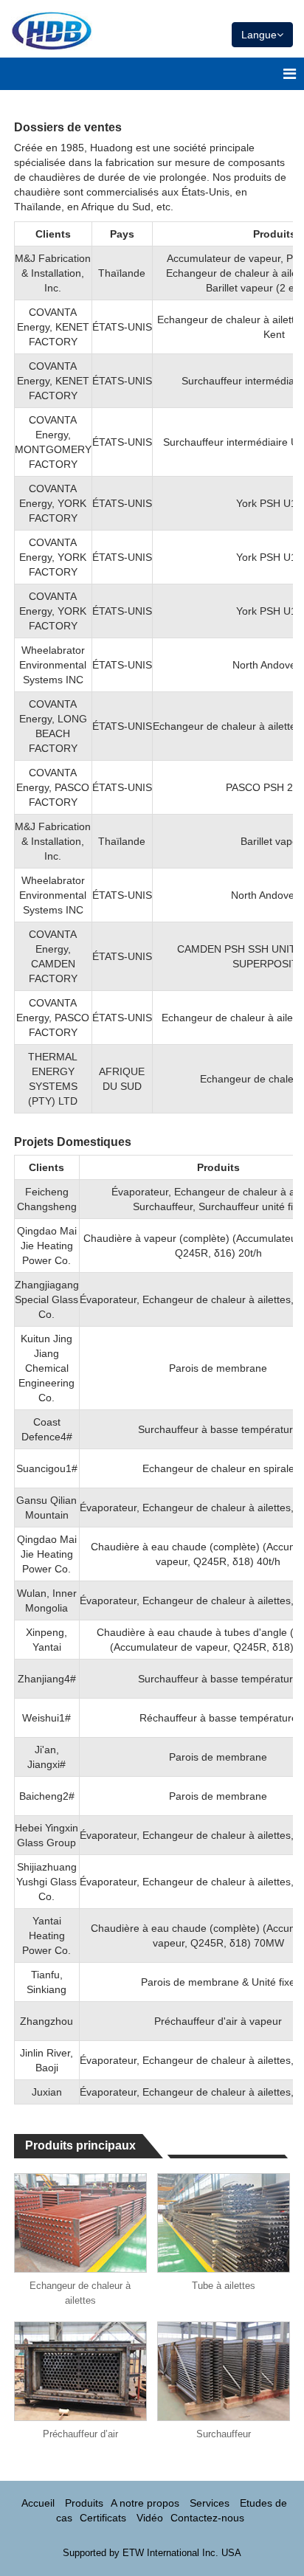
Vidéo (150, 2518)
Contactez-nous (207, 2518)
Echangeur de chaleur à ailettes (80, 2293)
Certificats (103, 2518)
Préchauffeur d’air (80, 2434)
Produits (84, 2503)
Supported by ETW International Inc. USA (152, 2553)
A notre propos (145, 2503)
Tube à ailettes (224, 2286)
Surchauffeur (224, 2434)
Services (210, 2503)
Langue (259, 35)
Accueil (38, 2503)
